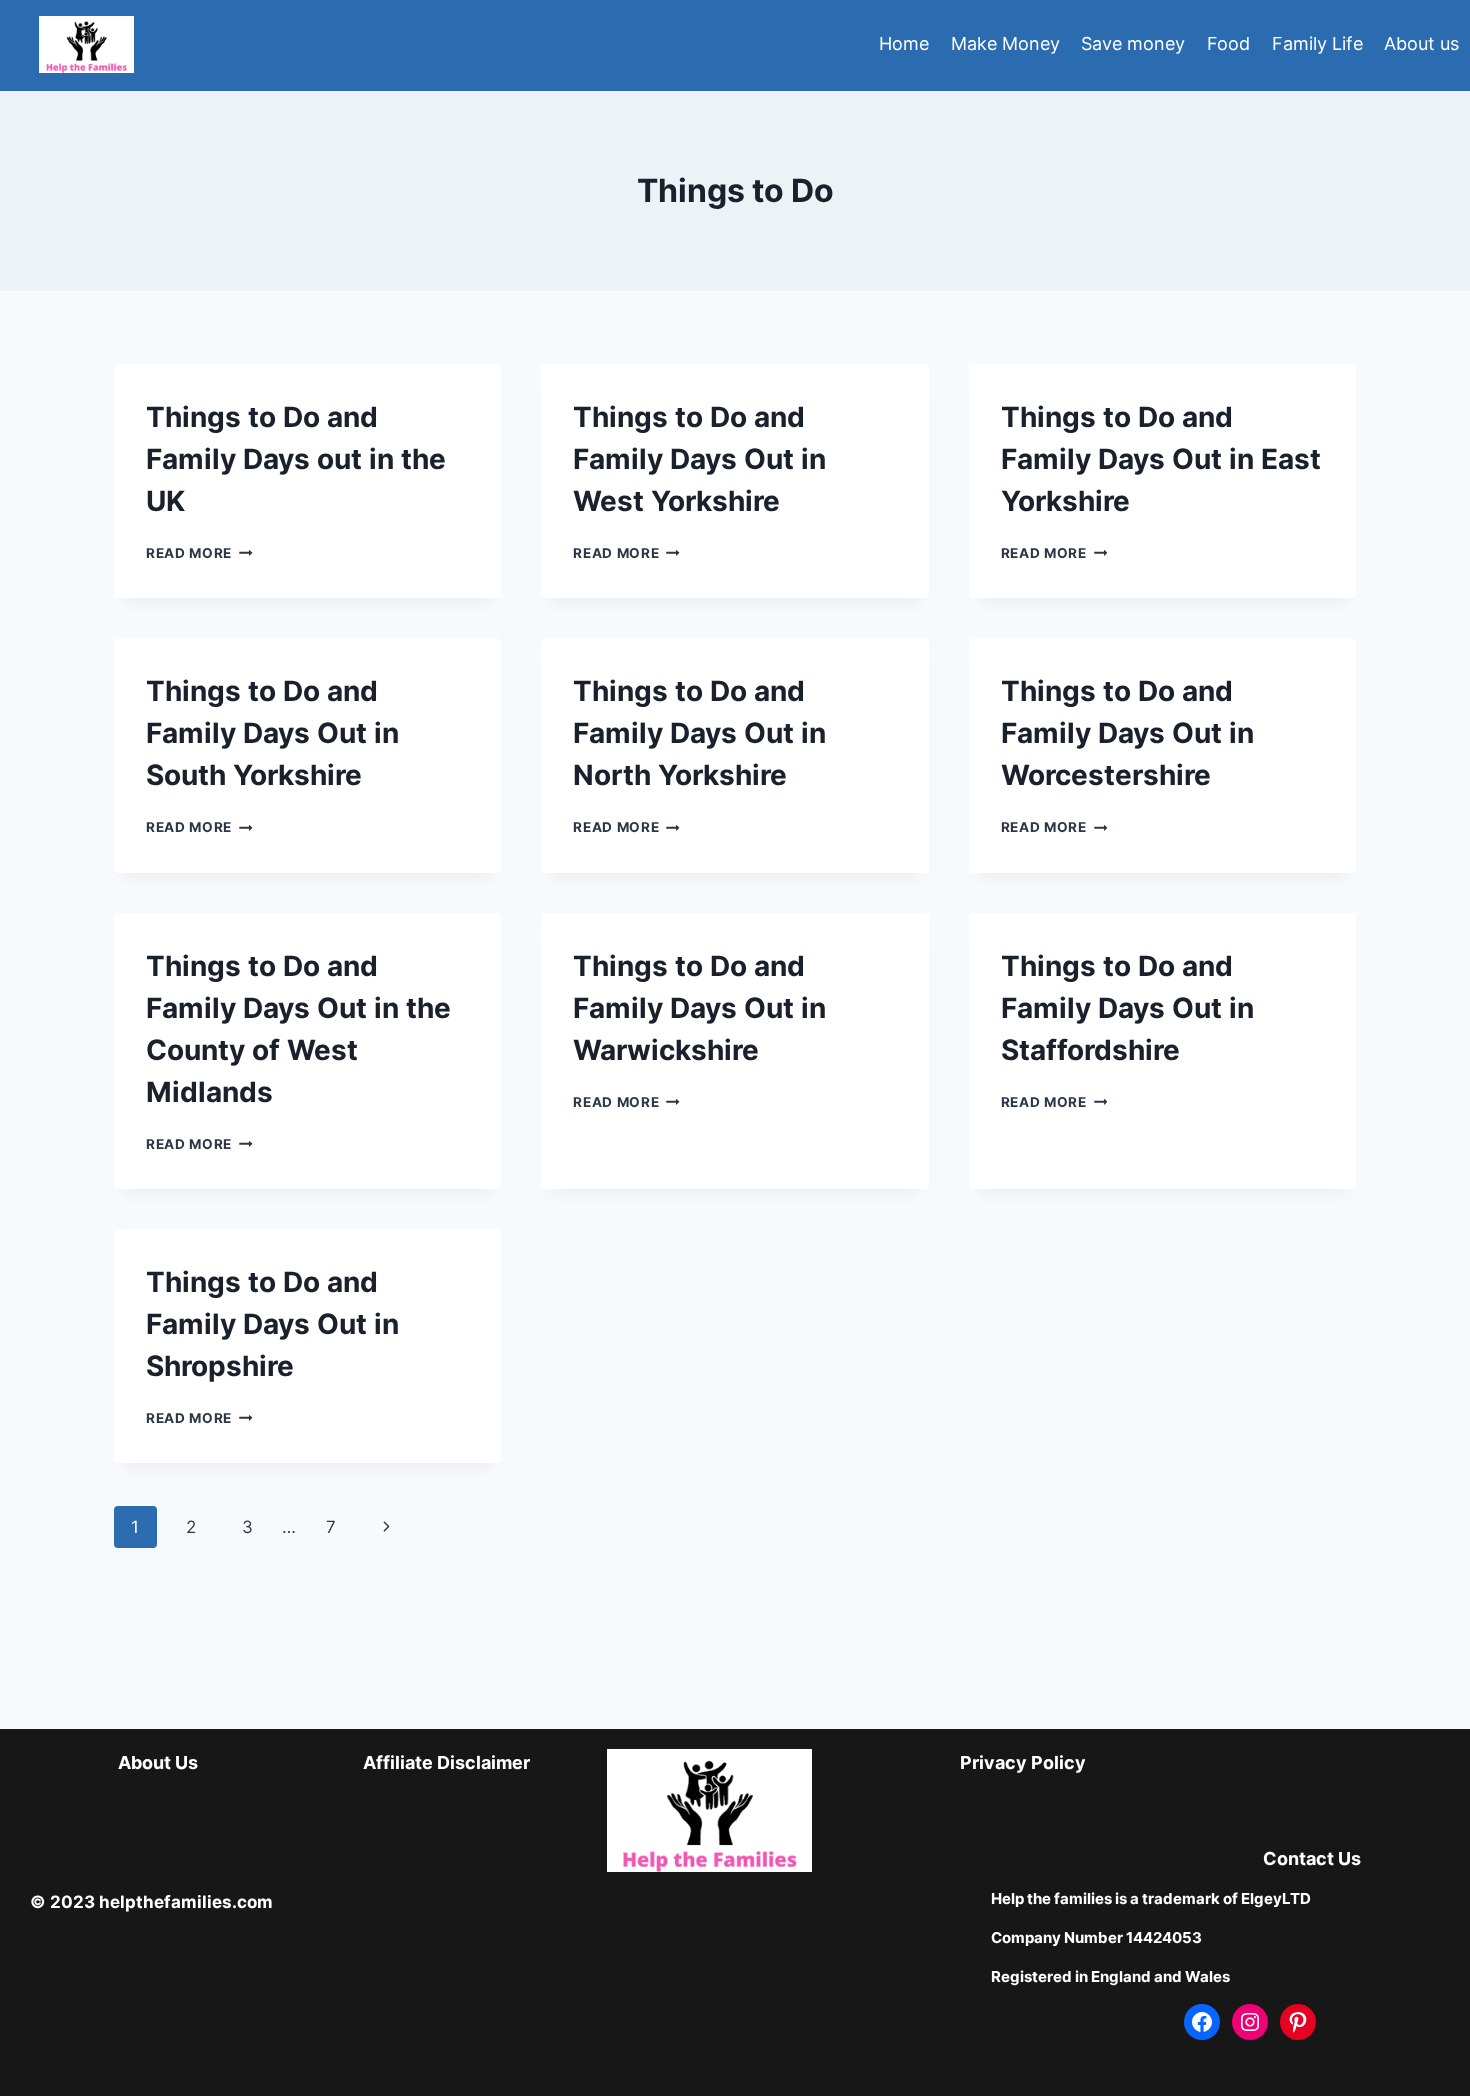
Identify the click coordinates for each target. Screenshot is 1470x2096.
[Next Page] (387, 1527)
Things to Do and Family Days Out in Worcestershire (1127, 733)
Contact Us (1312, 1858)
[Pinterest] (1298, 2022)
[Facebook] (1202, 2022)
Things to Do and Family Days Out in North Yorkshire (699, 733)
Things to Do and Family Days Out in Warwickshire (699, 1008)
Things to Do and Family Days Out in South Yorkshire (272, 733)
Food (1228, 43)
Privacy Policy (1023, 1762)
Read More (199, 553)
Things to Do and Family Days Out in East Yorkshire (1161, 459)
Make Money (1005, 43)
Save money (1133, 43)
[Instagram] (1250, 2022)
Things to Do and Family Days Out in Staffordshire (1127, 1008)
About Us (158, 1762)
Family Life (1317, 43)
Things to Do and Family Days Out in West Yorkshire (699, 459)
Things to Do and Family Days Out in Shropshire (272, 1324)
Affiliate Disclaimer (446, 1762)
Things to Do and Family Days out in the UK (296, 459)
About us (1421, 43)
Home (904, 43)
